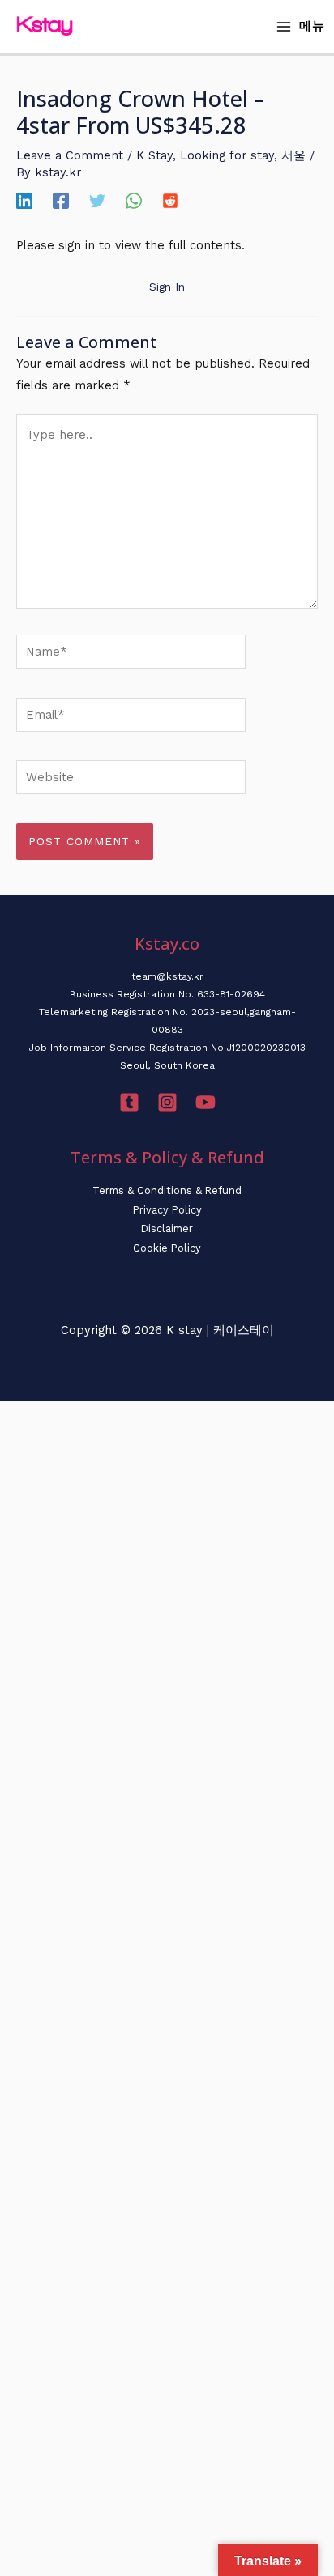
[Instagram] (167, 1102)
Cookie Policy (167, 1248)
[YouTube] (206, 1102)
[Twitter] (97, 201)
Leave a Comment (70, 155)
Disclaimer (167, 1228)
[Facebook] (61, 201)
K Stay (154, 155)
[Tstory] (129, 1102)
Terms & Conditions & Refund (167, 1190)
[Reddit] (170, 201)
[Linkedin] (24, 201)
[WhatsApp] (134, 201)
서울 (293, 155)
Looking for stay (227, 155)
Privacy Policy (167, 1210)
